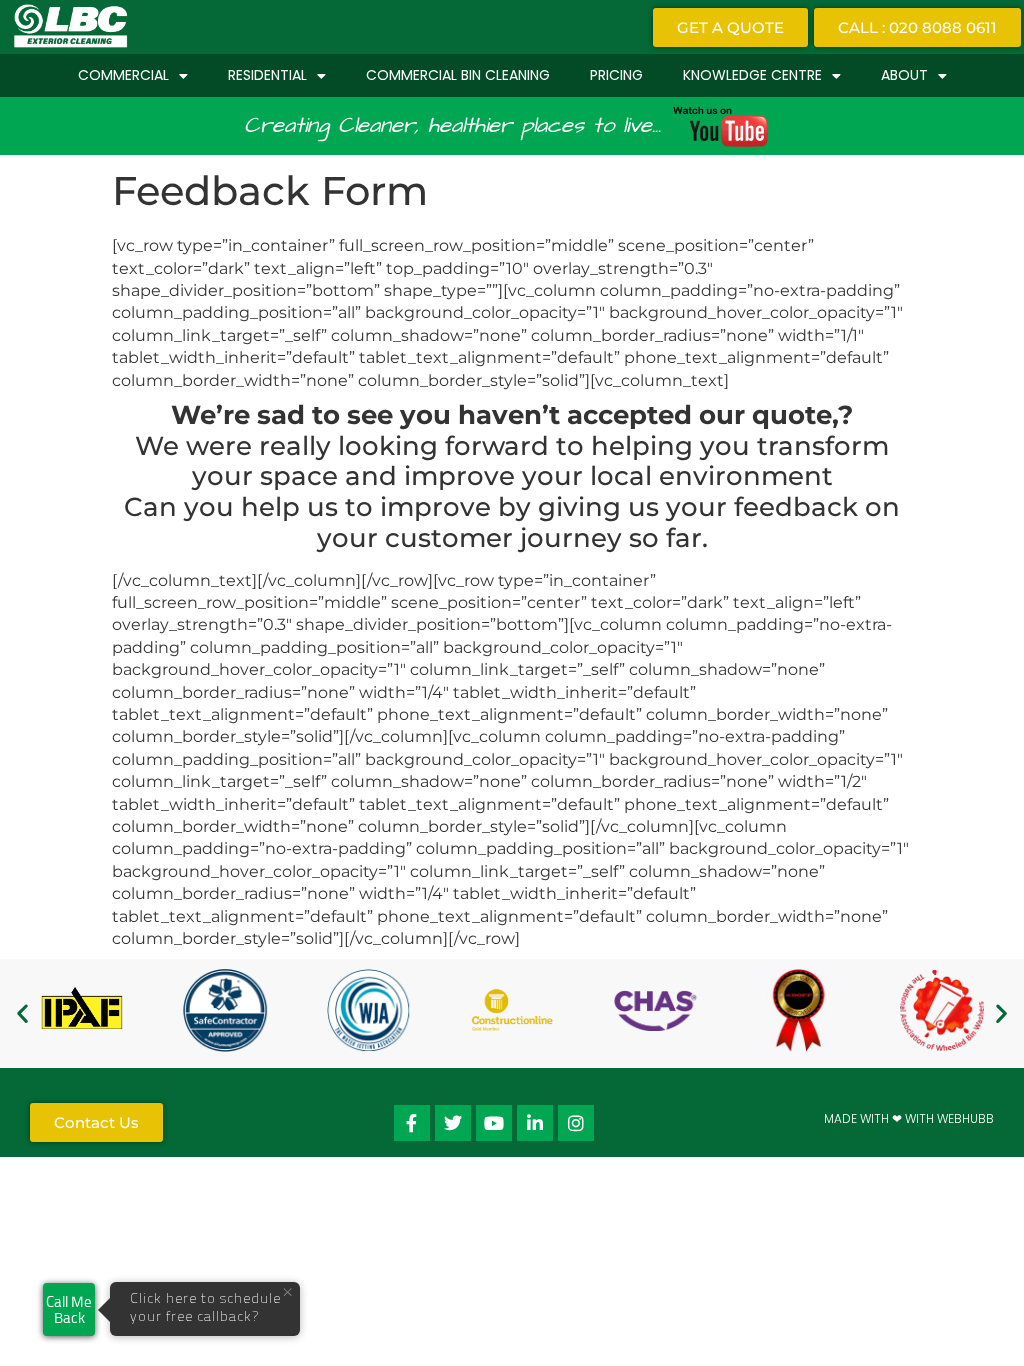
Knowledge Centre (752, 75)
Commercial (123, 75)
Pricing (616, 75)
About (904, 75)
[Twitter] (453, 1123)
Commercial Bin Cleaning (458, 75)
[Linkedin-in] (535, 1123)
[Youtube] (494, 1123)
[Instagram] (576, 1123)
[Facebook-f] (412, 1123)
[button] (22, 1013)
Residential (267, 75)
